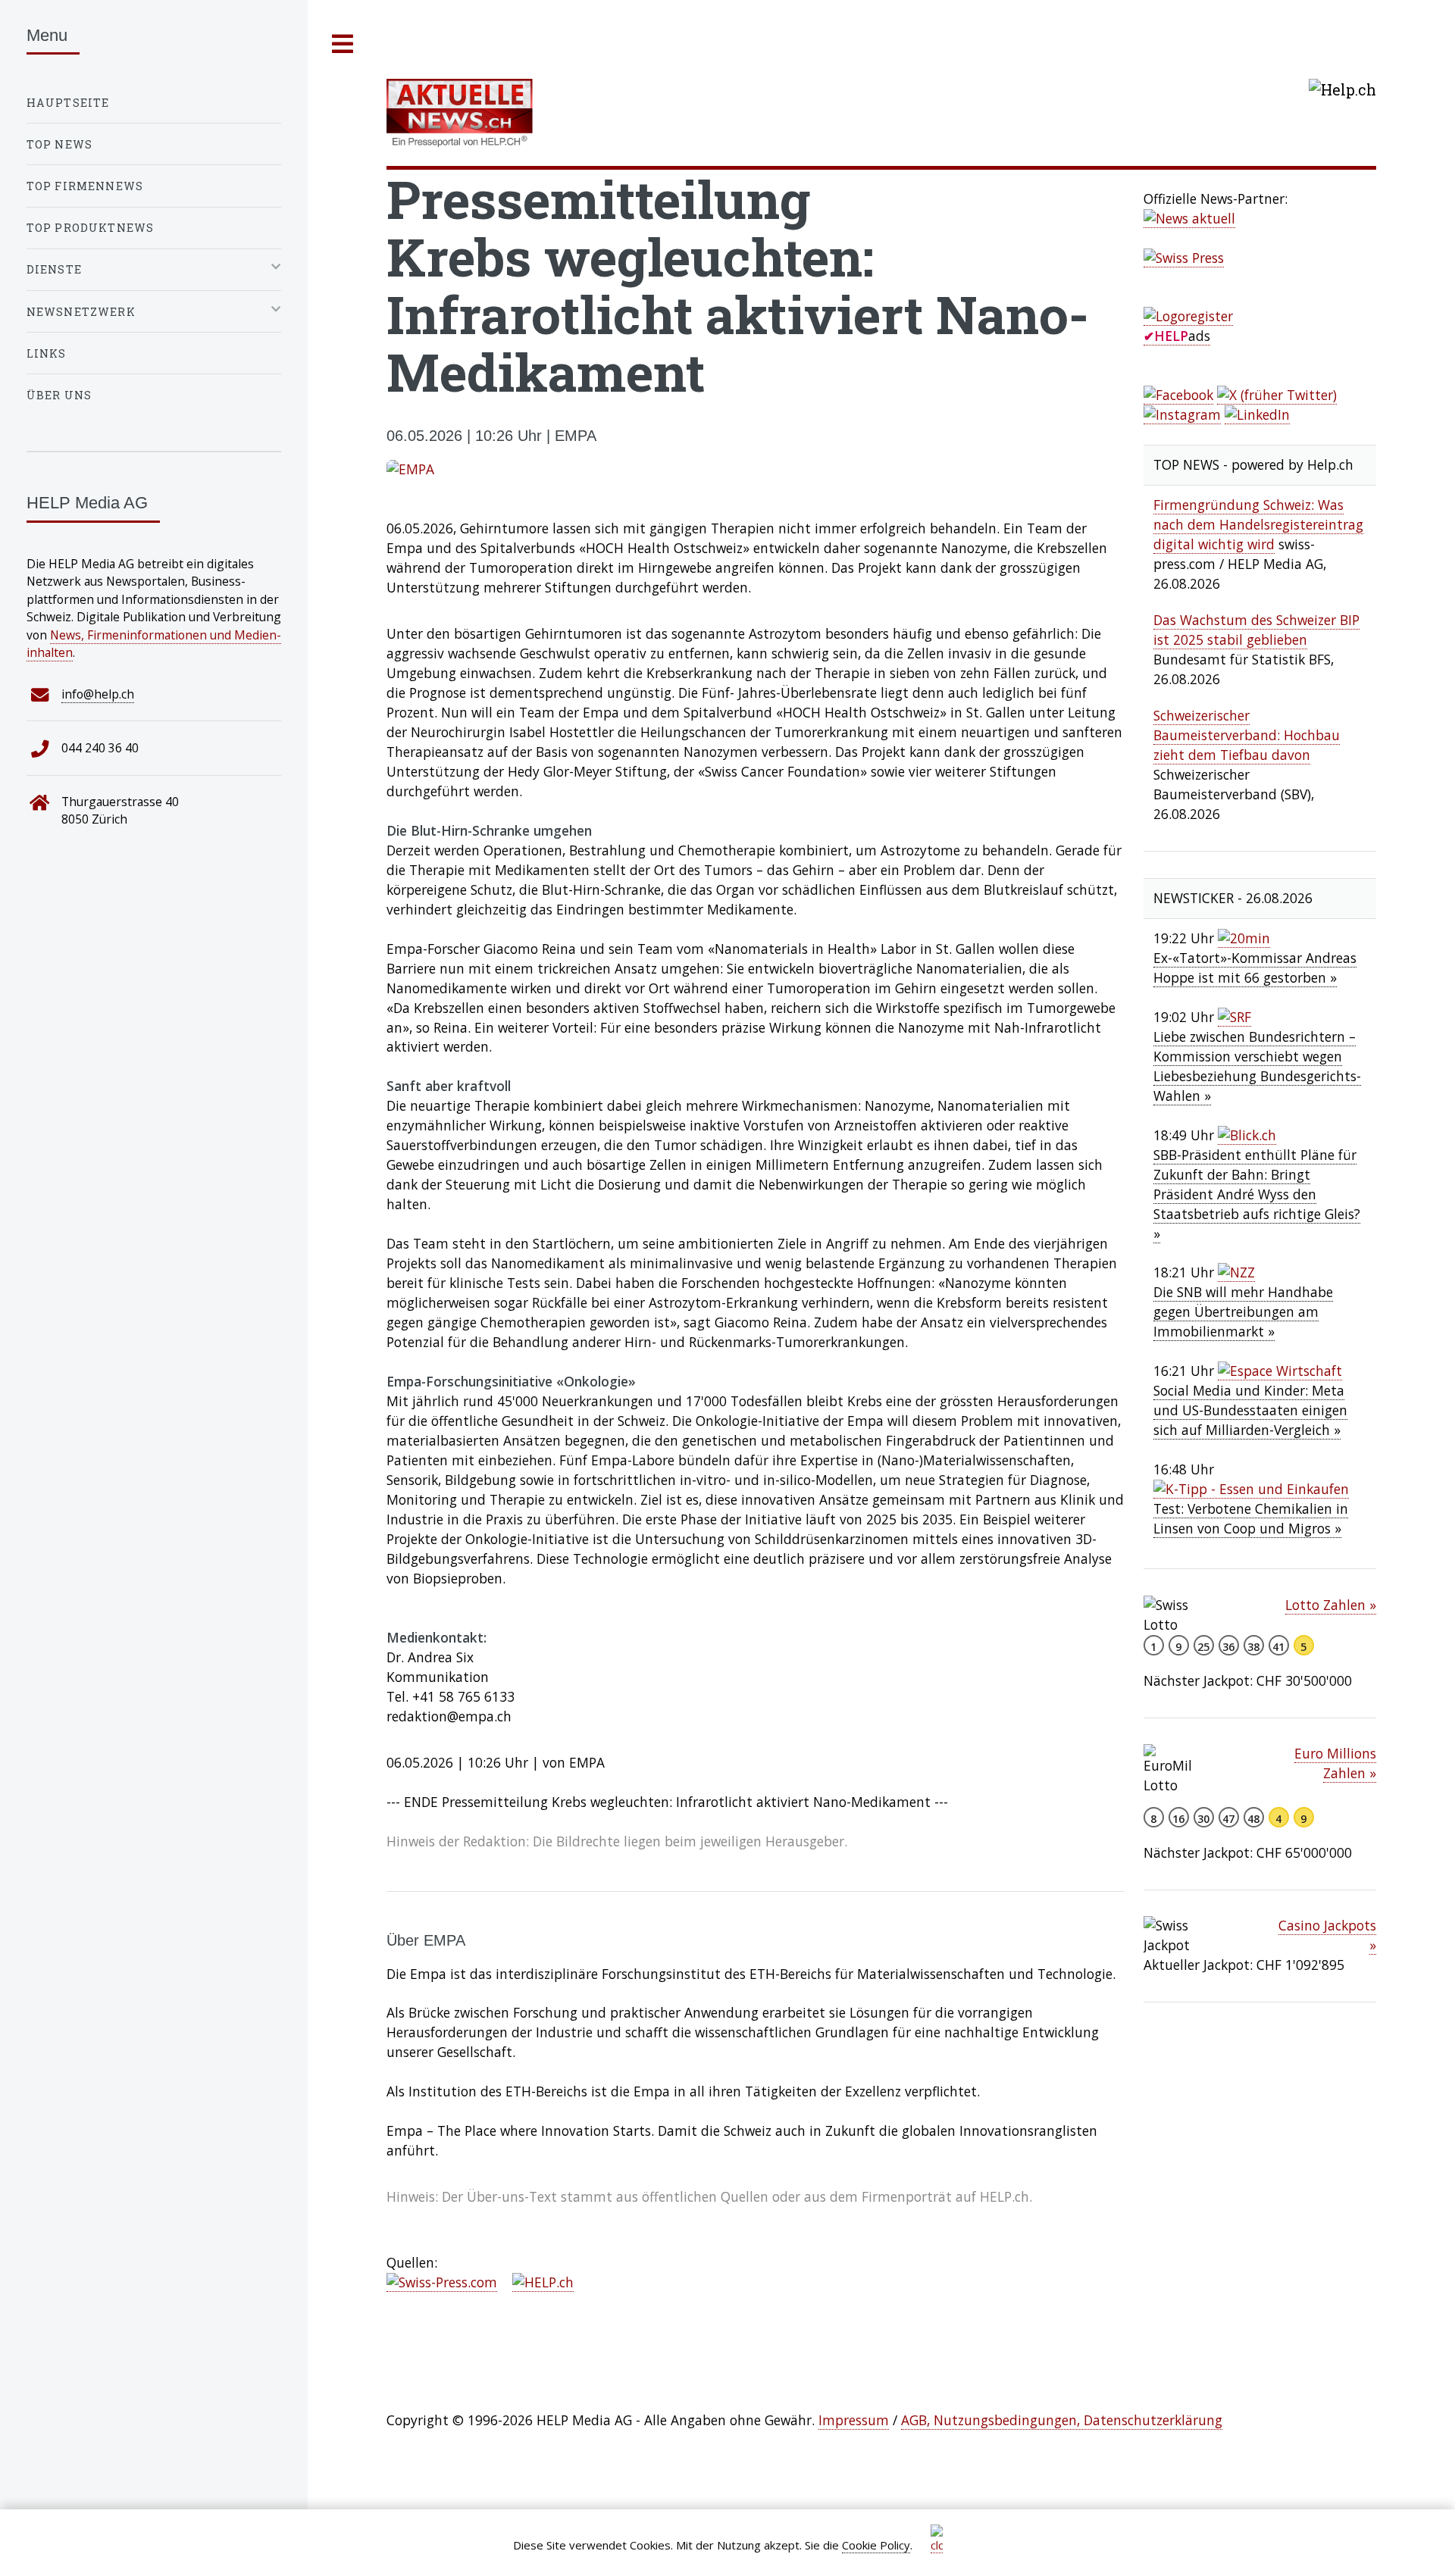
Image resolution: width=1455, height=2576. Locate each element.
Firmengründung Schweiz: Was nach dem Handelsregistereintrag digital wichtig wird (1258, 524)
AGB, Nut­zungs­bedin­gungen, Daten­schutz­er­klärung (1062, 2420)
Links (47, 353)
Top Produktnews (91, 228)
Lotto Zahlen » (1331, 1605)
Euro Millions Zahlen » (1335, 1763)
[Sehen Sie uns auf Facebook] (1178, 395)
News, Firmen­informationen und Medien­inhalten (154, 644)
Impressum (854, 2420)
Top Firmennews (85, 186)
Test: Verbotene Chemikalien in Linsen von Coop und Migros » (1251, 1518)
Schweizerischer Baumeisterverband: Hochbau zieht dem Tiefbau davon (1247, 735)
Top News (59, 144)
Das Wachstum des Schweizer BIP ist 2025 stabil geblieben (1256, 630)
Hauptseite (68, 103)
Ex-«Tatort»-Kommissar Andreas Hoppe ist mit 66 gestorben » (1255, 968)
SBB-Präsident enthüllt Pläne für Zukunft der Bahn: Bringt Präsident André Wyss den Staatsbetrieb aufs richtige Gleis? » (1257, 1194)
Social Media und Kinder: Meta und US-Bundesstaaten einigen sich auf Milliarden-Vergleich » (1250, 1410)
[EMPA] (755, 470)
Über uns (59, 395)
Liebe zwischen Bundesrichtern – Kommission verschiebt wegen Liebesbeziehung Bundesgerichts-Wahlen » (1257, 1066)
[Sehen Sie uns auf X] (1277, 395)
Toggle (343, 44)
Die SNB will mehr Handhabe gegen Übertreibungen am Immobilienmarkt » (1243, 1311)
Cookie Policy (876, 2545)
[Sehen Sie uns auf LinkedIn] (1257, 415)
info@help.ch (98, 694)
